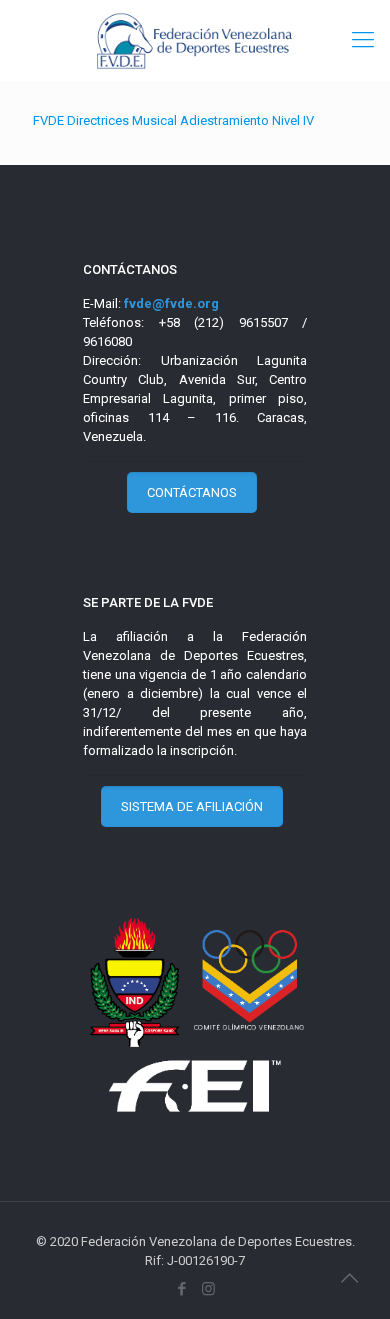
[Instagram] (208, 1289)
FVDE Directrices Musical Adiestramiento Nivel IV (173, 120)
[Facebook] (181, 1289)
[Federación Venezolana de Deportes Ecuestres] (195, 40)
